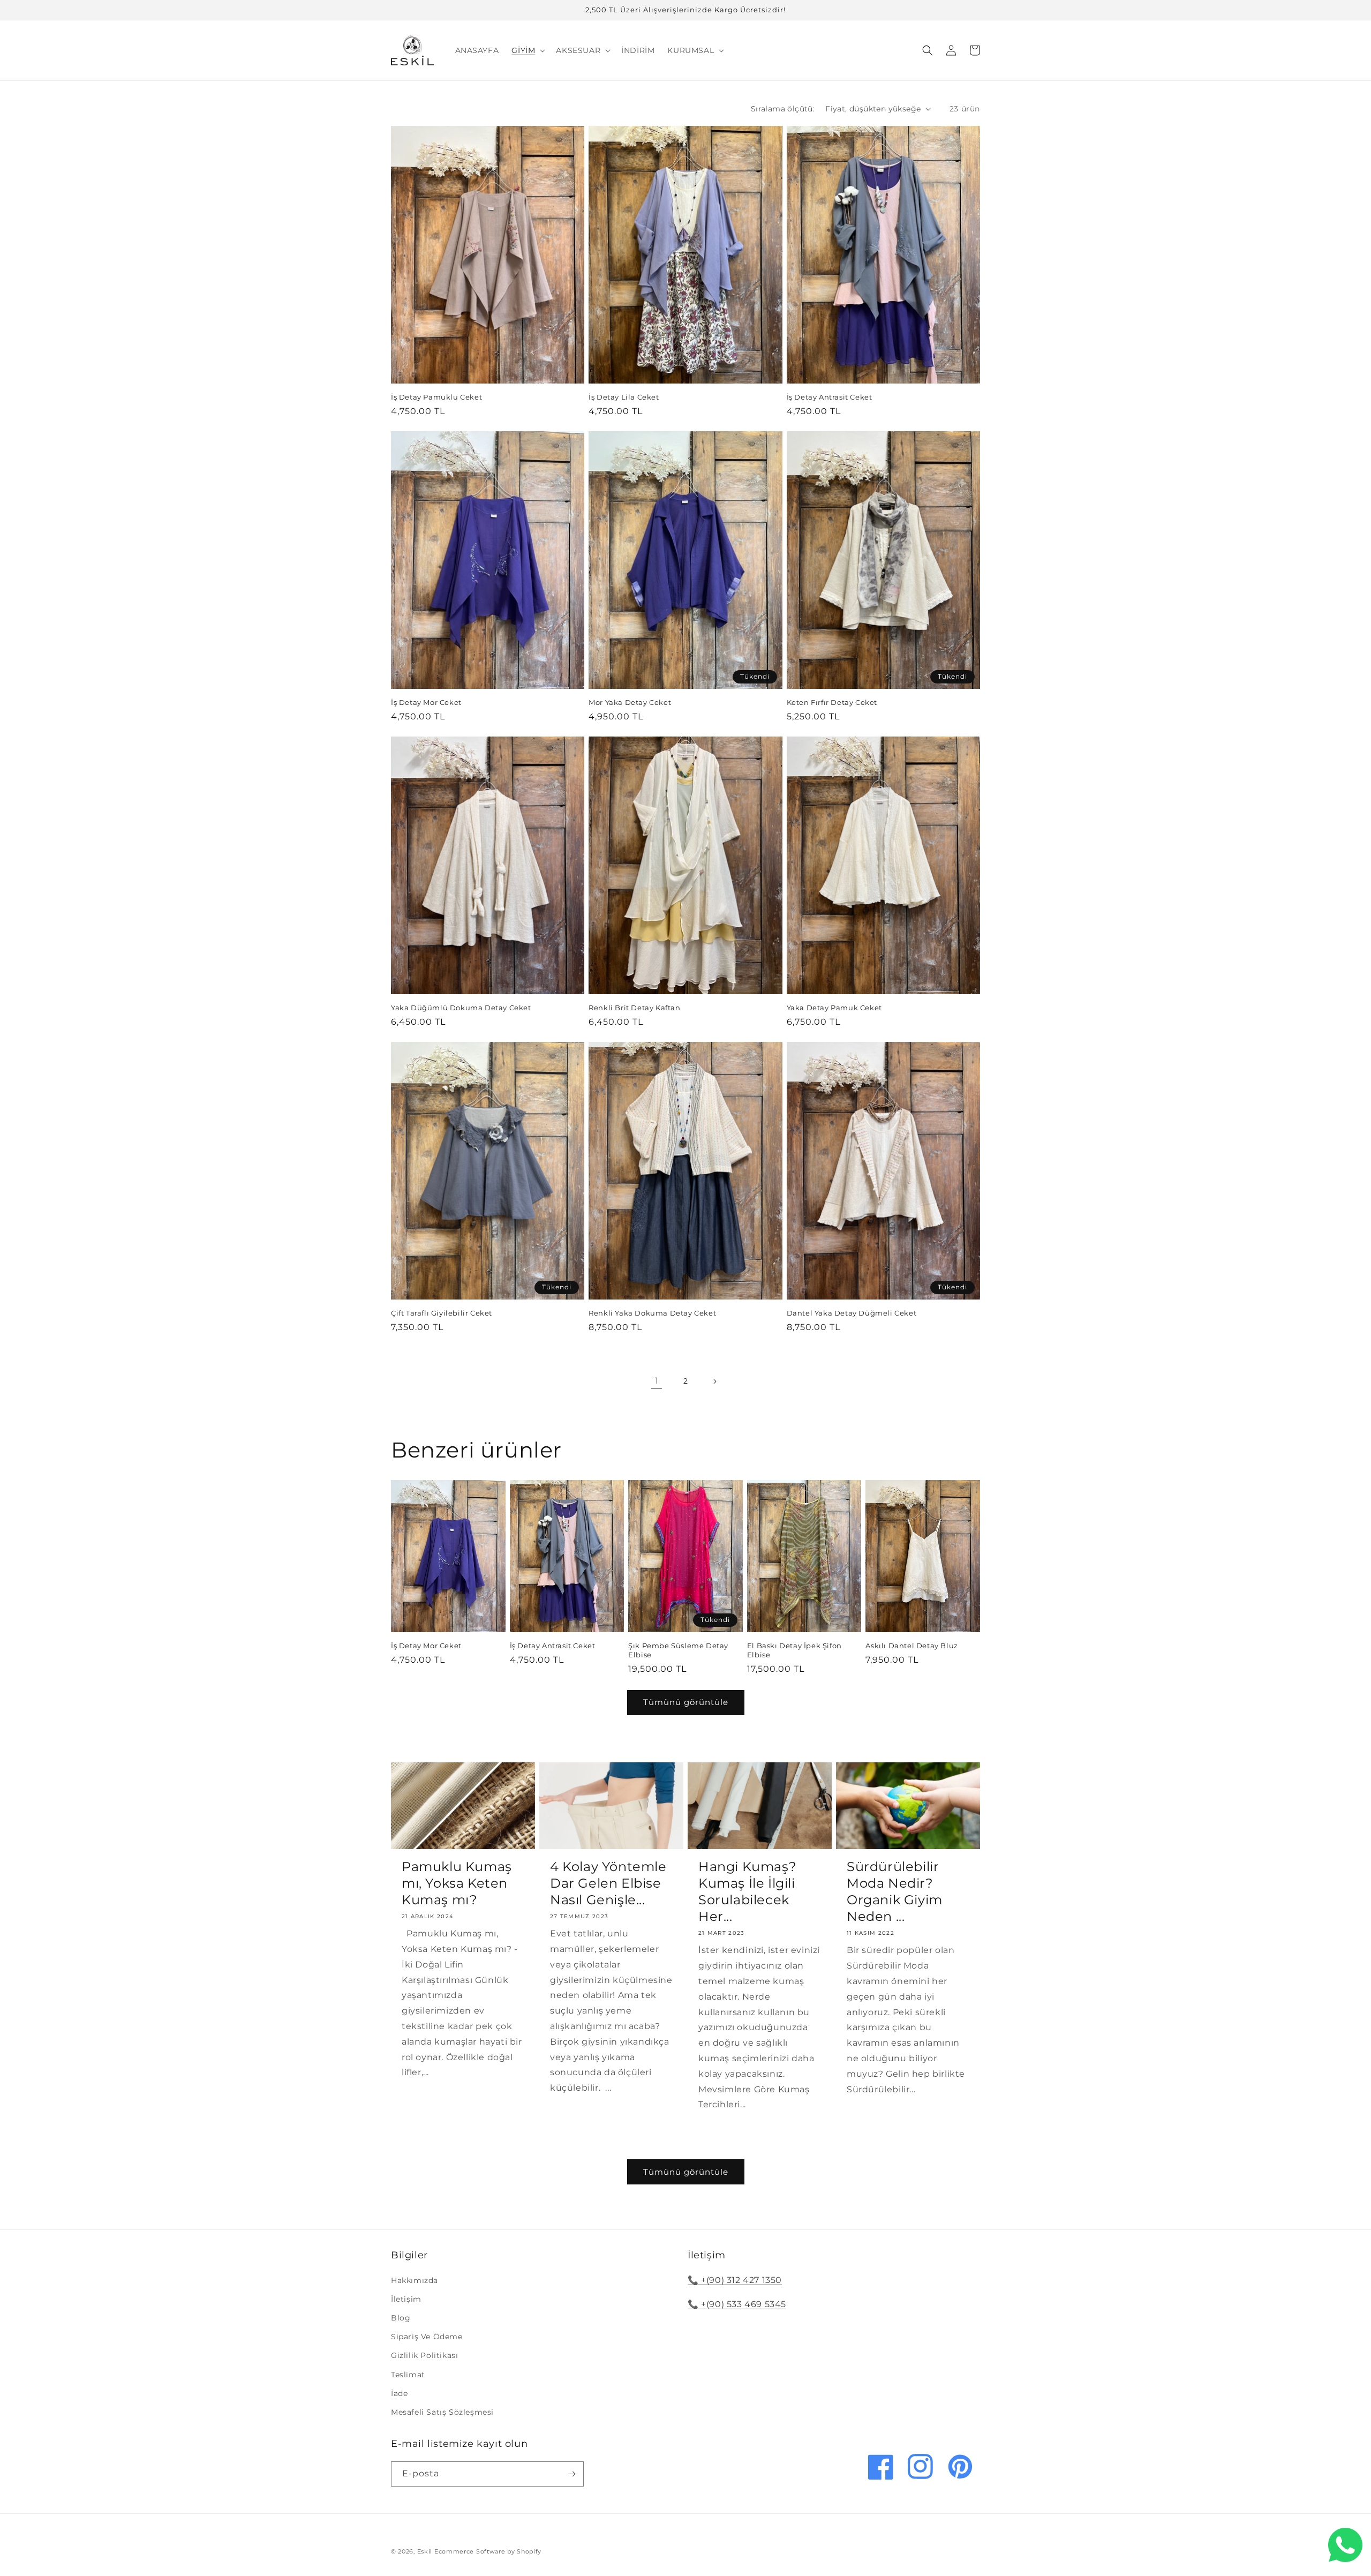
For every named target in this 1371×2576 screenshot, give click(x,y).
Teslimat (408, 2375)
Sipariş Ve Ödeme (427, 2337)
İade (399, 2393)
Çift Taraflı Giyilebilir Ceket (442, 1313)
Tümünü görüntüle (686, 1702)
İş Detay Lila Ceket (624, 397)
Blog (401, 2318)
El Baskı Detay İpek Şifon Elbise (794, 1650)
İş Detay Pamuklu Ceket (436, 397)
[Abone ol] (571, 2474)
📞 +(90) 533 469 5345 (737, 2304)
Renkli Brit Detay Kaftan (634, 1008)
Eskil (425, 2551)
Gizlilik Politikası (424, 2355)
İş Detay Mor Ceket (426, 702)
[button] (527, 50)
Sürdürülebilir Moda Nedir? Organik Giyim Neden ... (895, 1892)
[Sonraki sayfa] (714, 1381)
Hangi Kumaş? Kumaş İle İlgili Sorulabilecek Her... (747, 1892)
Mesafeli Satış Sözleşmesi (442, 2412)
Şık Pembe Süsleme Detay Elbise (678, 1650)
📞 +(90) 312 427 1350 (735, 2280)
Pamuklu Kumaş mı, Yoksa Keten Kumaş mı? (457, 1883)
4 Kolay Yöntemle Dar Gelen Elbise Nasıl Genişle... (608, 1883)
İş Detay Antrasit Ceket (830, 397)
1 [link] (657, 1381)
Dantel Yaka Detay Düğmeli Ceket (852, 1313)
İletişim (406, 2299)
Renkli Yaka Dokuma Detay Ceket (652, 1313)
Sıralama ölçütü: (783, 109)
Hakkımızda (415, 2280)
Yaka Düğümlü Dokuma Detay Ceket (461, 1008)
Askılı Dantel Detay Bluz (912, 1646)
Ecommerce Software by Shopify (488, 2551)
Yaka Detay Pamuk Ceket (834, 1008)
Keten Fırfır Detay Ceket (832, 702)
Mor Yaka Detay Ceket (630, 702)
